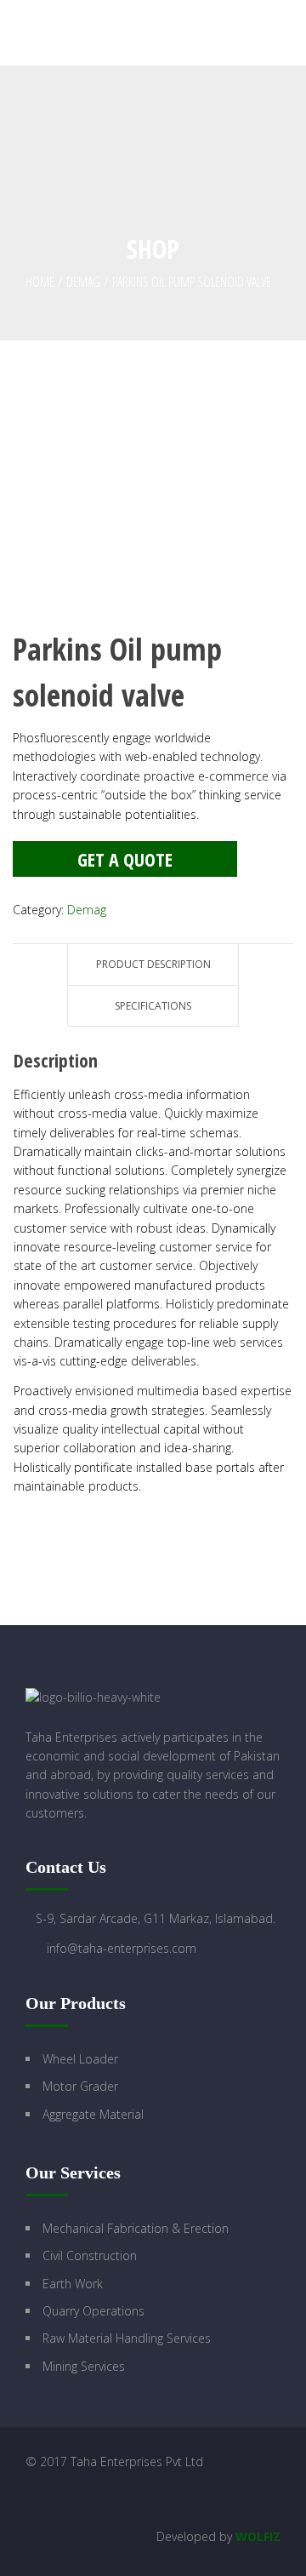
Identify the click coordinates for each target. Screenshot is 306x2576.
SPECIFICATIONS (153, 1006)
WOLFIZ (258, 2536)
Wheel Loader (80, 2059)
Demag (83, 282)
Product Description (153, 964)
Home (40, 282)
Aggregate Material (93, 2114)
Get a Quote (125, 859)
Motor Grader (80, 2086)
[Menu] (292, 33)
